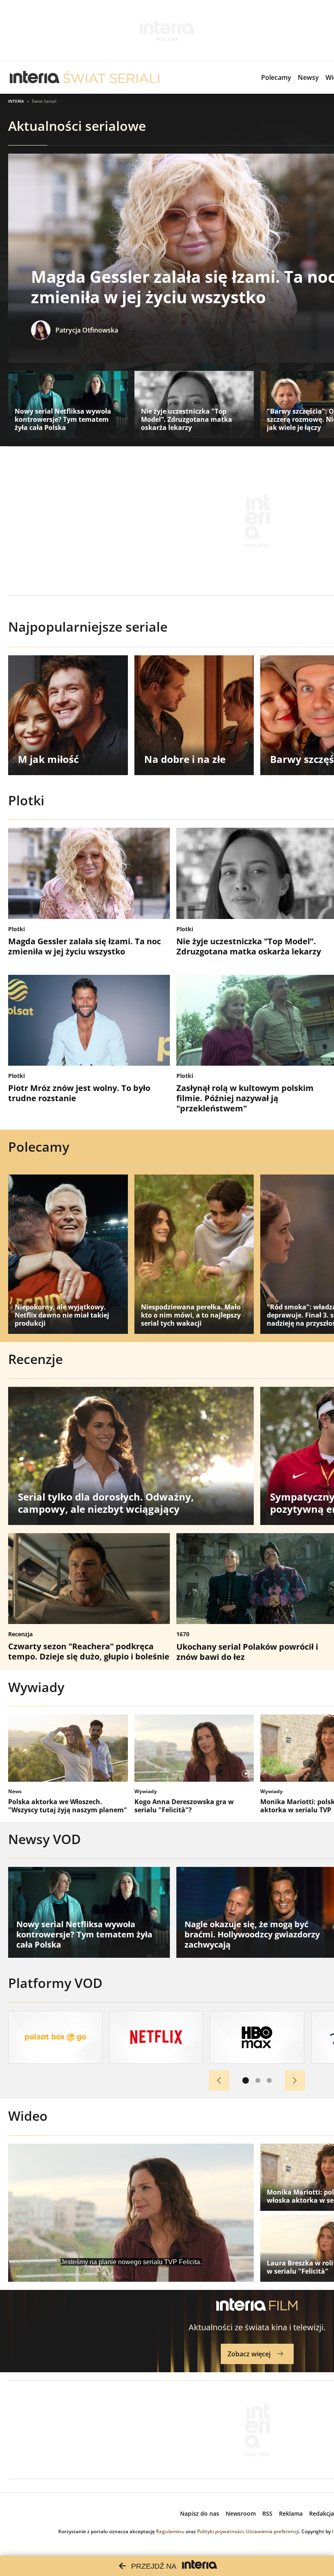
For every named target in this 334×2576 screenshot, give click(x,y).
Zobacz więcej (249, 2354)
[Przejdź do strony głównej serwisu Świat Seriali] (111, 77)
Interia (16, 101)
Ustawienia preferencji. (273, 2531)
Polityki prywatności (220, 2531)
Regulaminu (170, 2531)
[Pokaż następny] (295, 2080)
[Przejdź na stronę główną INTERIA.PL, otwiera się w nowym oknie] (35, 77)
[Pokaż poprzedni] (219, 2080)
